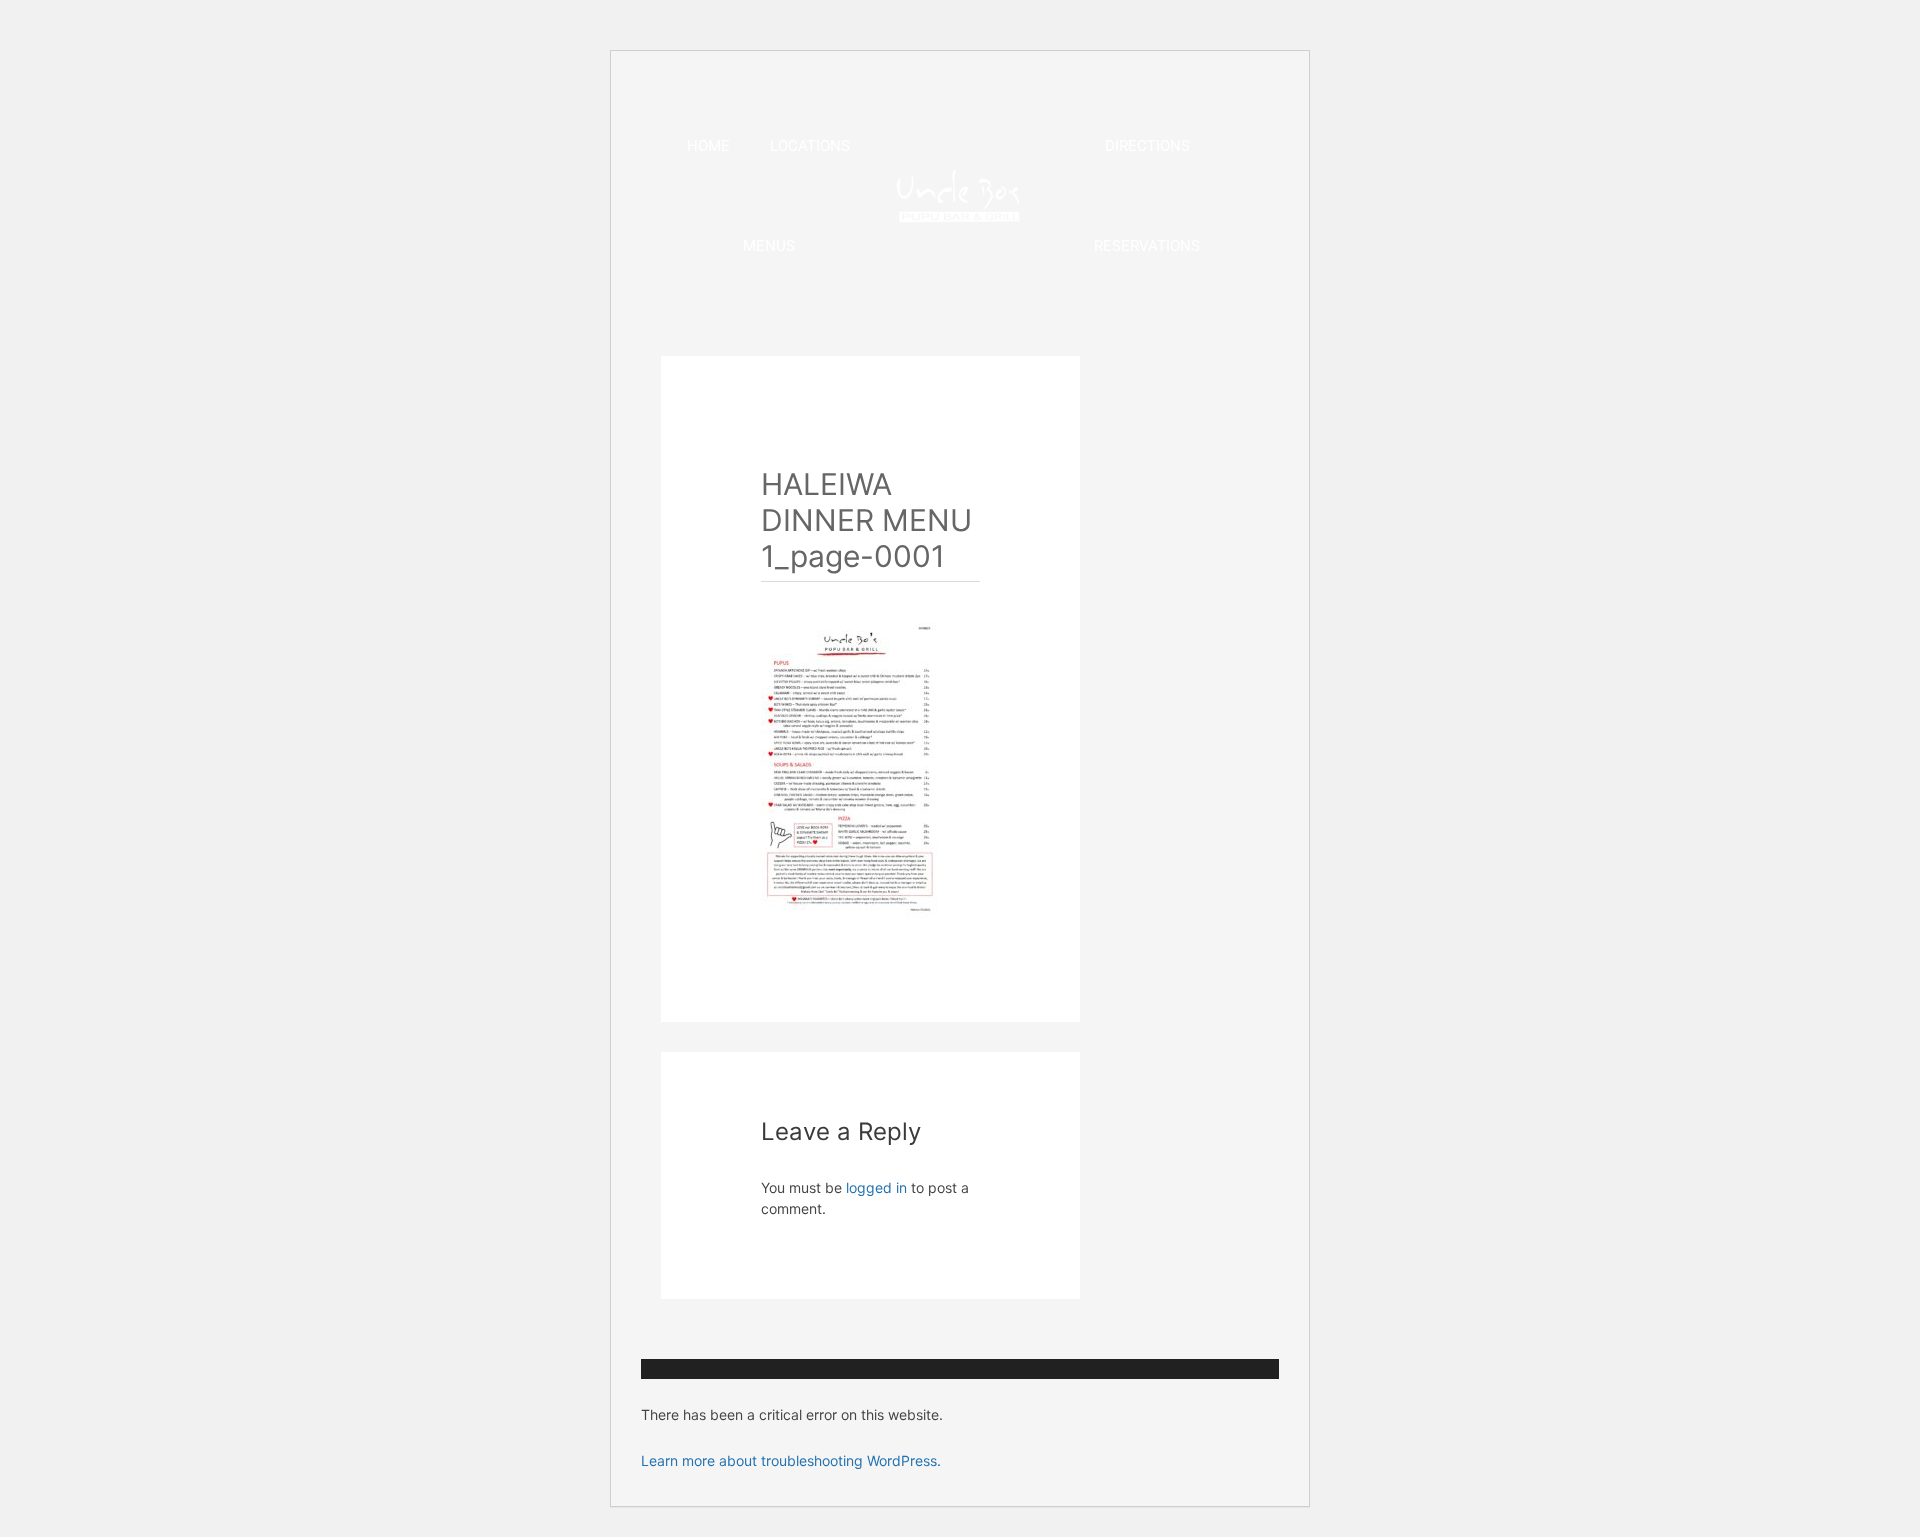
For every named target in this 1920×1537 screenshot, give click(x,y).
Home (708, 146)
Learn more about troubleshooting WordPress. (791, 1460)
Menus (769, 246)
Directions (1147, 146)
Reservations (1147, 246)
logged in (876, 1187)
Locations (810, 146)
